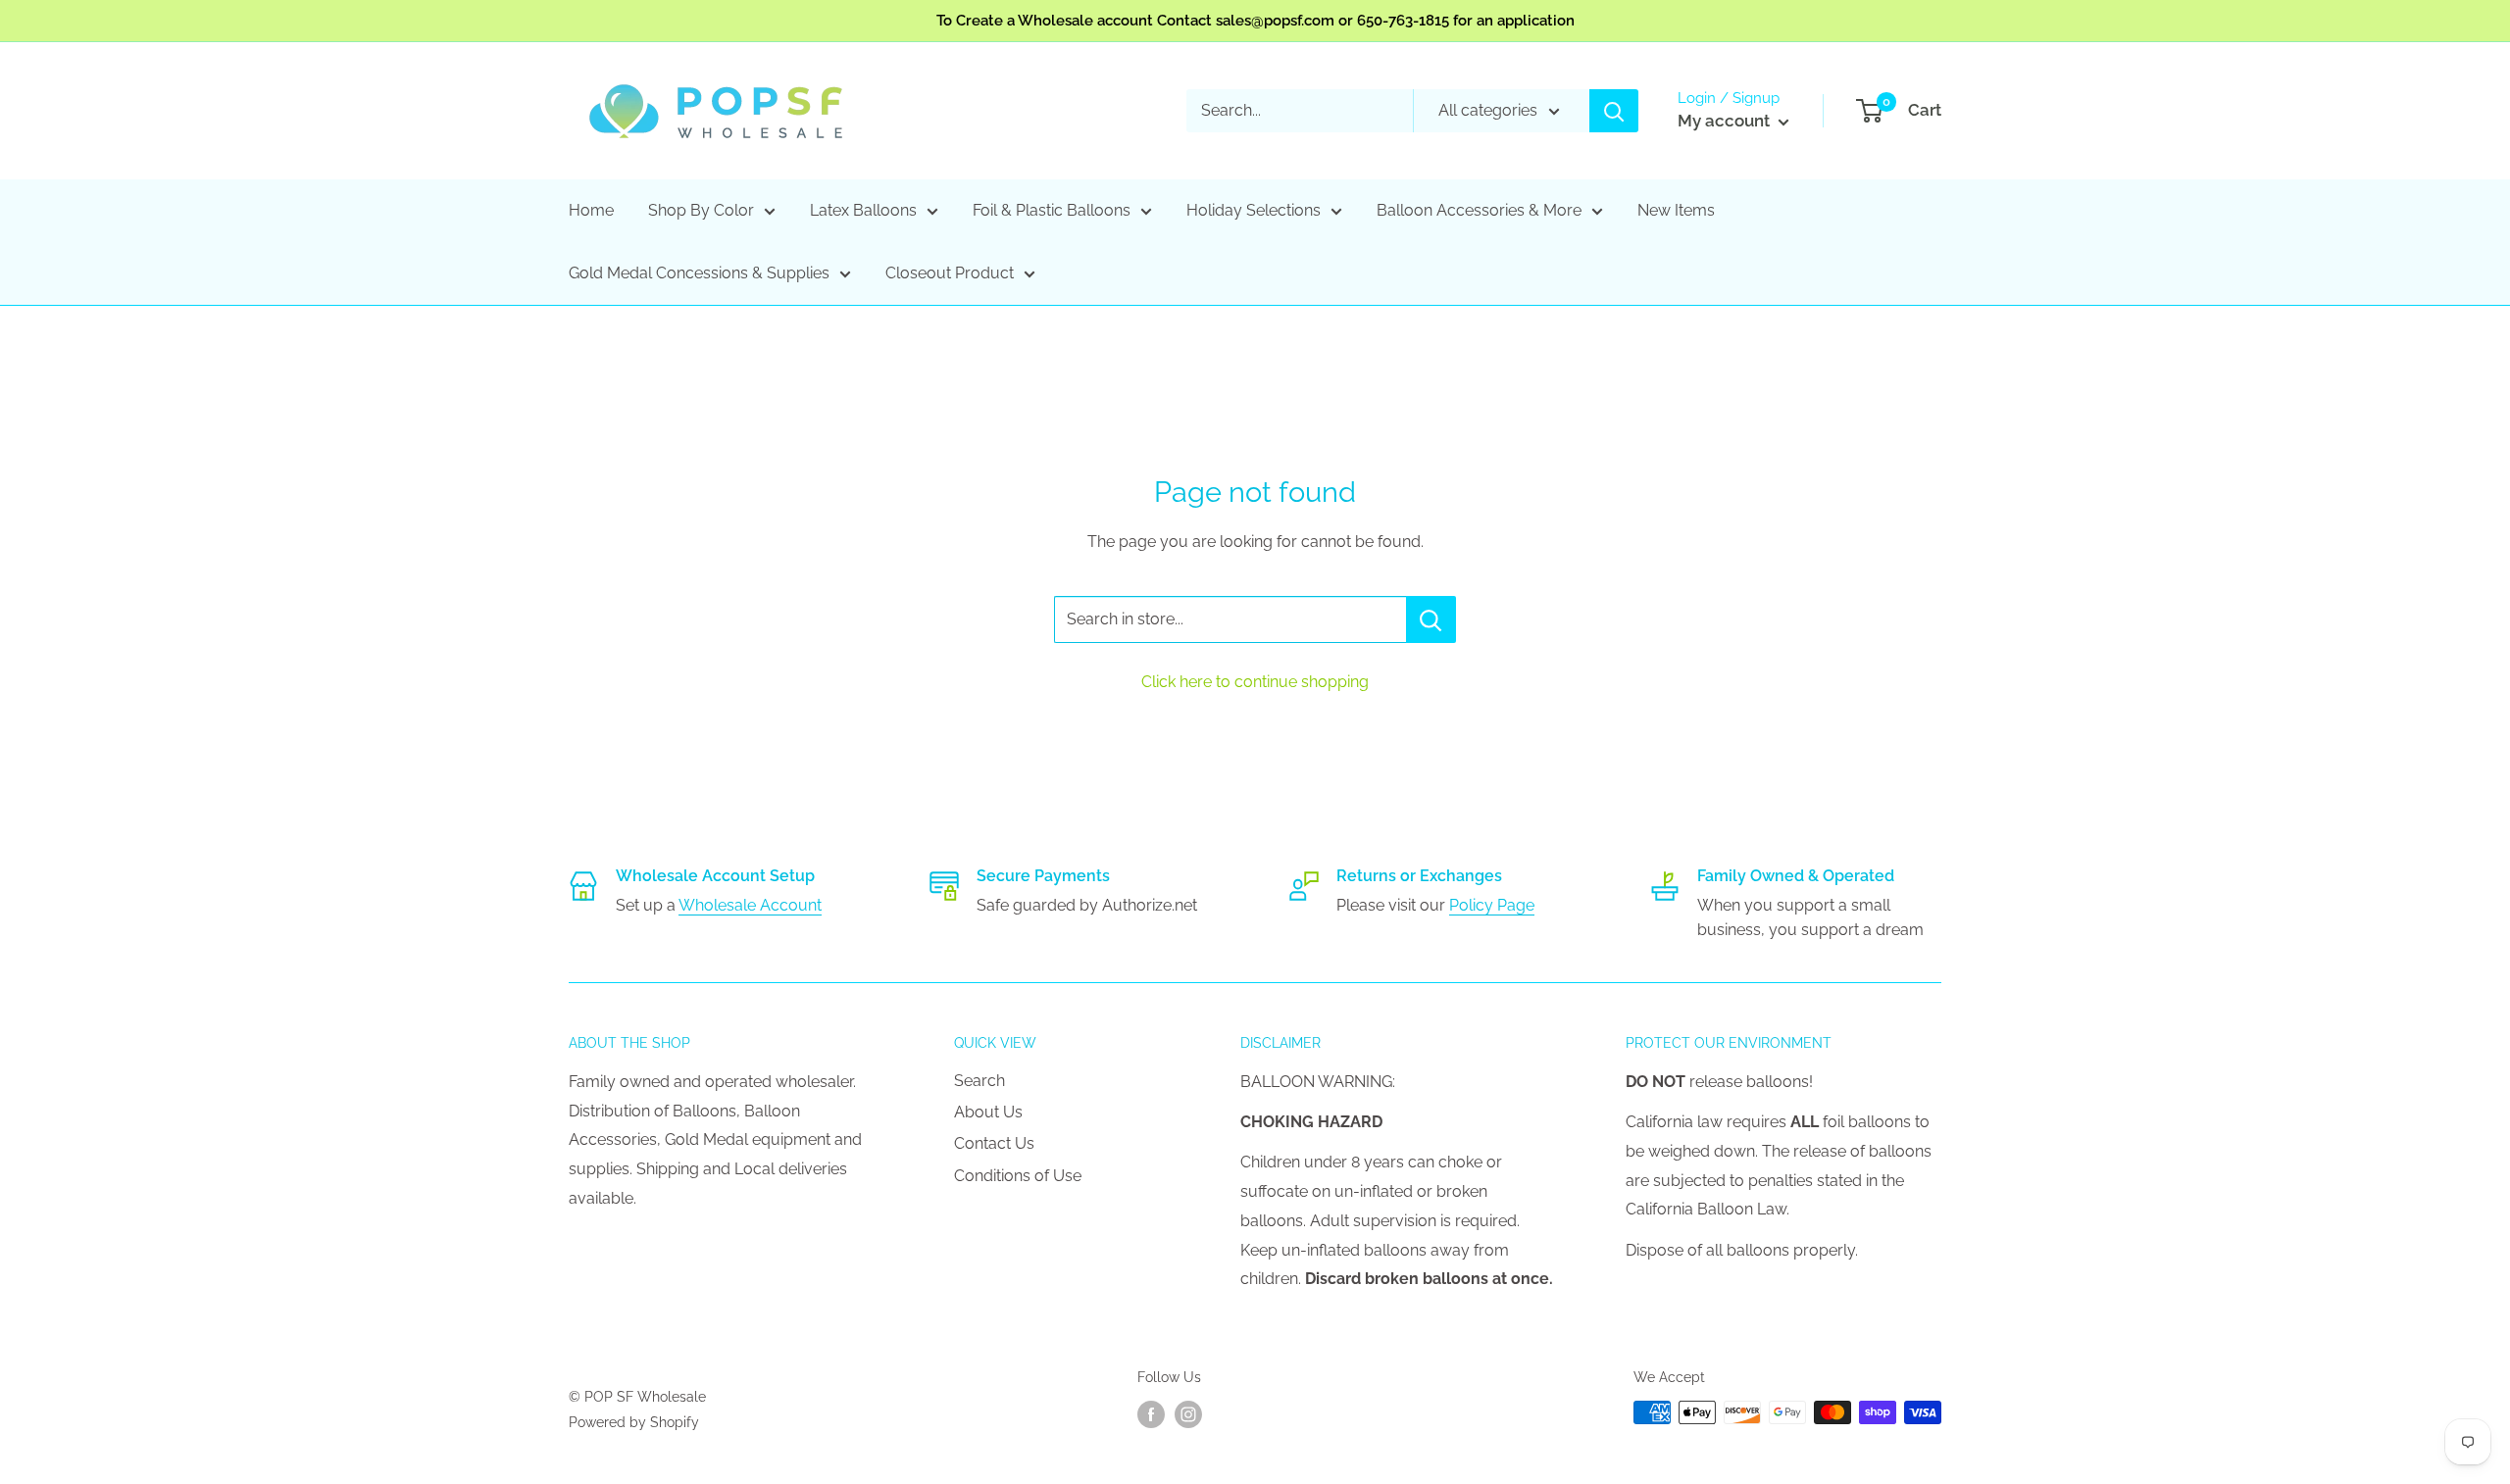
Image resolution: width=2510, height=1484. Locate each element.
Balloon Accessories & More (1479, 210)
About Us (988, 1112)
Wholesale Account (750, 905)
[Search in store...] (1431, 619)
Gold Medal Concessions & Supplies (699, 273)
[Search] (1614, 111)
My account (1726, 121)
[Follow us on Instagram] (1188, 1414)
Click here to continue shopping (1255, 682)
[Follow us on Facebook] (1151, 1414)
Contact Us (994, 1143)
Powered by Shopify (634, 1422)
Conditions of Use (1018, 1176)
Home (591, 210)
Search (979, 1081)
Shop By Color (701, 210)
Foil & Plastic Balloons (1052, 210)
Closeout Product (950, 273)
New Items (1676, 210)
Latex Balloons (863, 210)
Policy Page (1492, 905)
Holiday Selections (1254, 210)
